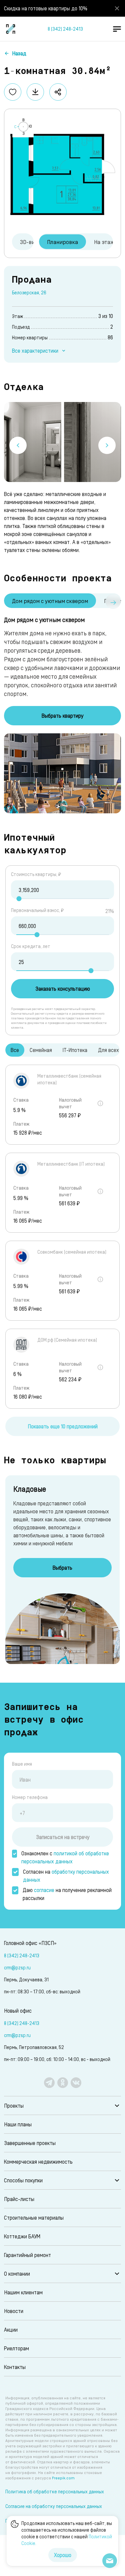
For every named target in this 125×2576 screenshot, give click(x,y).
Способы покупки (23, 2180)
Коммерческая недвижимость (38, 2161)
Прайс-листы (19, 2199)
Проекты (14, 2105)
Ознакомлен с (65, 1857)
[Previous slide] (18, 445)
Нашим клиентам (23, 2292)
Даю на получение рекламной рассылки (67, 1894)
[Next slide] (107, 445)
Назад (19, 53)
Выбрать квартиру (62, 715)
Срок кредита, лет (31, 946)
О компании (17, 2273)
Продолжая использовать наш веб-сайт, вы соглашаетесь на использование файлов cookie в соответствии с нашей (67, 2533)
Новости (14, 2311)
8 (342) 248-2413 (65, 29)
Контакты (15, 2367)
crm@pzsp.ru (17, 1967)
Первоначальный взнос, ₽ (37, 910)
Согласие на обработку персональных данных (54, 2506)
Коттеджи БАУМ (22, 2236)
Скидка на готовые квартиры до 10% (46, 8)
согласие (44, 1890)
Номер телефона (30, 1797)
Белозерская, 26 (29, 292)
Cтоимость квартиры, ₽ (36, 874)
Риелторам (16, 2348)
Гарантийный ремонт (27, 2255)
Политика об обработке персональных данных (55, 2491)
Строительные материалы (34, 2217)
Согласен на (66, 1875)
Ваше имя (22, 1764)
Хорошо (63, 2555)
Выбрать (62, 1567)
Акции (11, 2329)
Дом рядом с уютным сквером (50, 601)
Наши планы (18, 2124)
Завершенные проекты (30, 2143)
